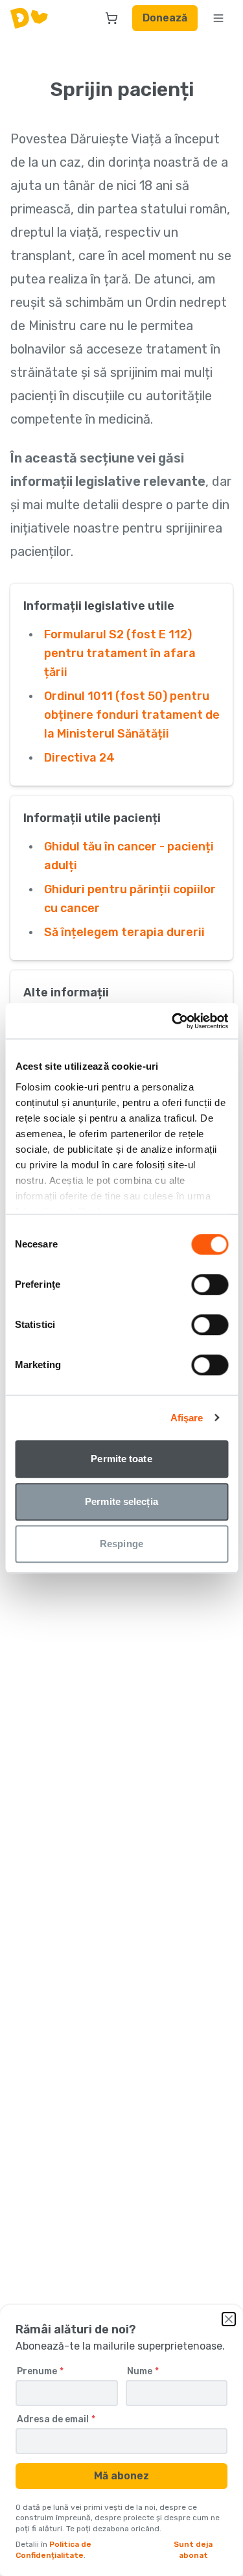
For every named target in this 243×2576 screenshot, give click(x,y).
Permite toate (121, 1459)
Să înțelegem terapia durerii (124, 932)
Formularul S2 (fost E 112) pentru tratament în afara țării (120, 653)
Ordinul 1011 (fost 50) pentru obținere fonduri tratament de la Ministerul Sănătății (132, 715)
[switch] (210, 1284)
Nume (143, 2372)
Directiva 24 (79, 758)
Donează (165, 18)
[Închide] (229, 2319)
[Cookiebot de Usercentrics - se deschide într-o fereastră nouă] (173, 1021)
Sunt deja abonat (193, 2550)
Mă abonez (121, 2476)
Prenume (40, 2372)
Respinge (121, 1544)
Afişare (187, 1418)
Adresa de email (56, 2420)
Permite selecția (121, 1501)
